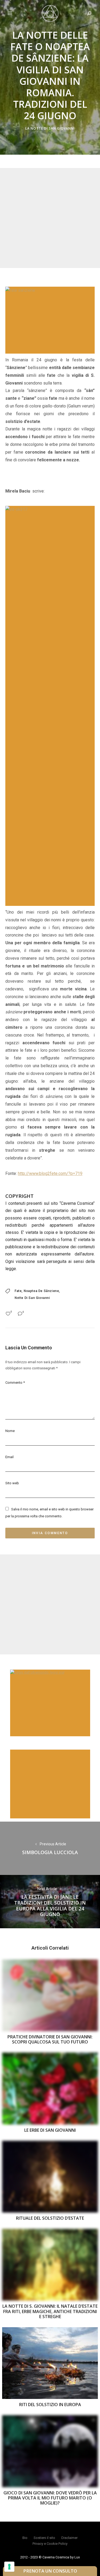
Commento (15, 1383)
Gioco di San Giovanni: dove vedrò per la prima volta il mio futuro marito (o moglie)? (50, 2498)
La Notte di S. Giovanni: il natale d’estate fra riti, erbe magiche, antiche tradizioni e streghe (50, 2311)
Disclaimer (69, 2538)
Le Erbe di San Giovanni (50, 2130)
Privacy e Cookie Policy (50, 2544)
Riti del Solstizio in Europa (50, 2405)
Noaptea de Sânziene (41, 1291)
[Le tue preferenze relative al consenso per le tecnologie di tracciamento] (9, 2567)
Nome (10, 1431)
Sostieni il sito (44, 2538)
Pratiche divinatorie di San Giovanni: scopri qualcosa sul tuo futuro (50, 2039)
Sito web (12, 1483)
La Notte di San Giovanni (50, 128)
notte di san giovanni (32, 1298)
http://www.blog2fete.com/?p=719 (50, 1173)
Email (9, 1457)
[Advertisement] (50, 218)
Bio (25, 2538)
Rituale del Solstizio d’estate (50, 2218)
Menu (10, 13)
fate (18, 1291)
